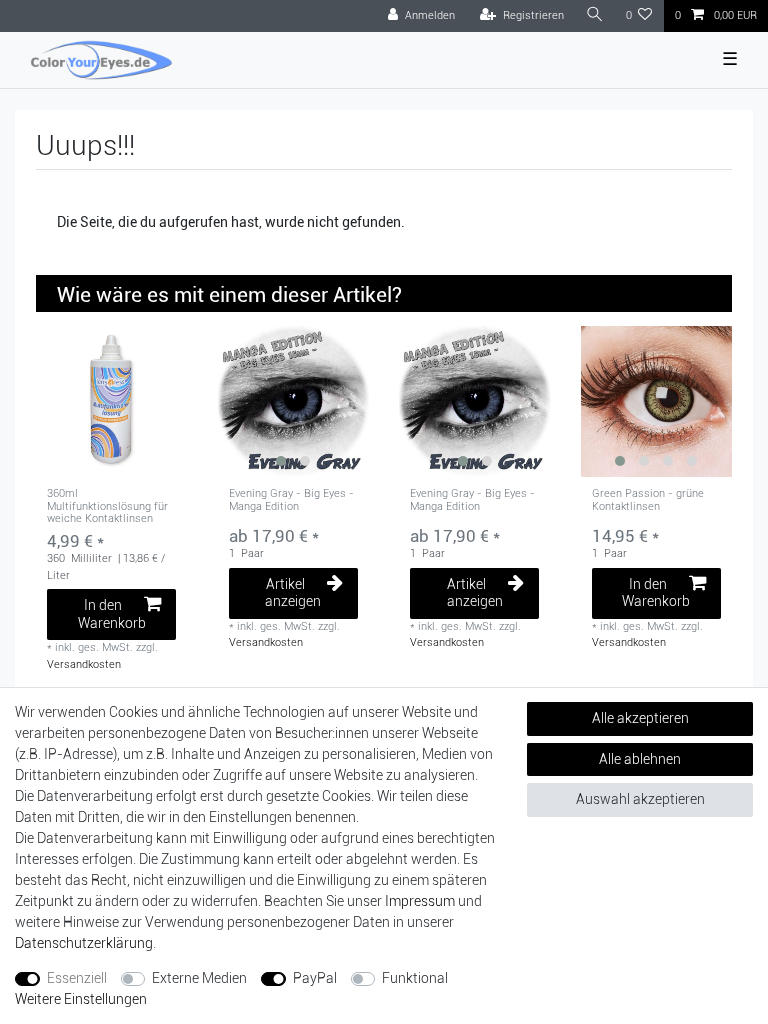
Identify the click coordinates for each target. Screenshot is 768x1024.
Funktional (415, 978)
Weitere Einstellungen (81, 999)
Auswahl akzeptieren (640, 799)
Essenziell (77, 978)
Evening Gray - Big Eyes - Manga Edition (291, 500)
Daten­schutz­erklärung (84, 943)
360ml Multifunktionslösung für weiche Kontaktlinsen (107, 506)
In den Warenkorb (112, 614)
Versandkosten (84, 664)
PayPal (315, 978)
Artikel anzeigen (293, 593)
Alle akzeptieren (640, 718)
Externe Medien (199, 978)
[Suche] (595, 15)
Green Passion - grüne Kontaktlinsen (648, 500)
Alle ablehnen (640, 759)
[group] (294, 402)
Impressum (420, 901)
